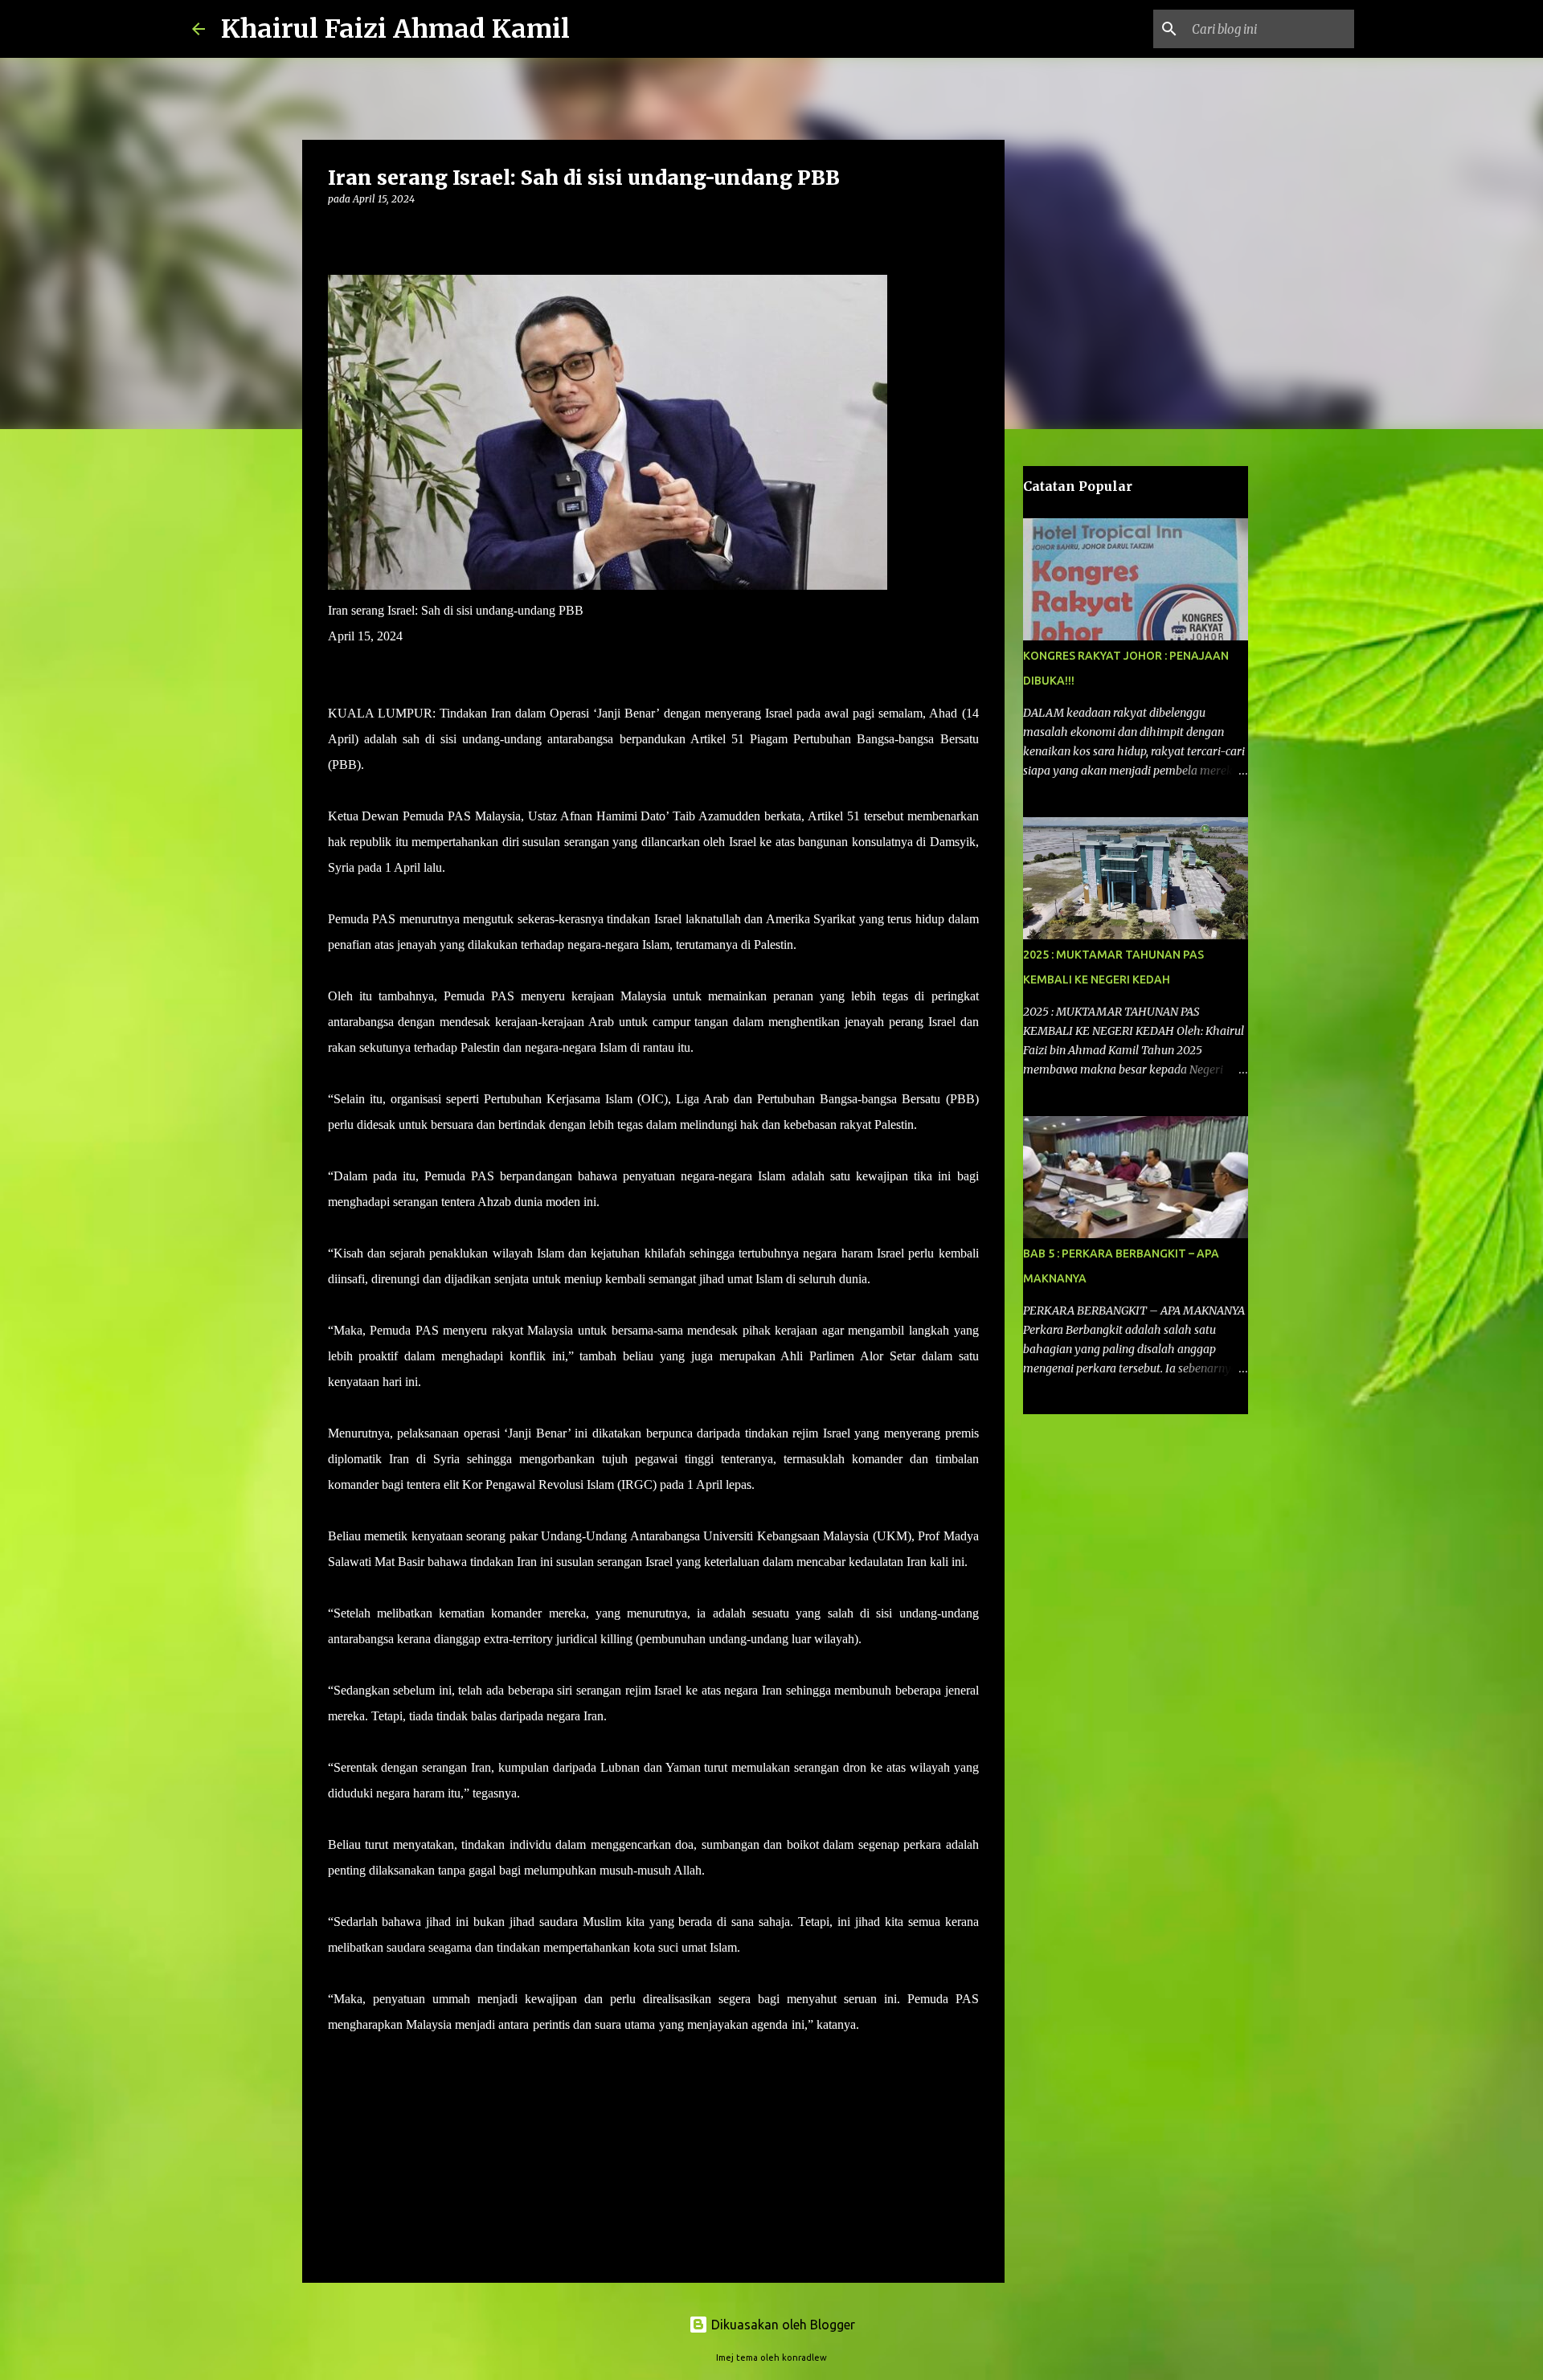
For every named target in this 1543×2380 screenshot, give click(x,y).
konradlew (804, 2358)
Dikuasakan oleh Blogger (782, 2325)
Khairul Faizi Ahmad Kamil (395, 29)
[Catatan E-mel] (338, 2079)
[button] (338, 232)
